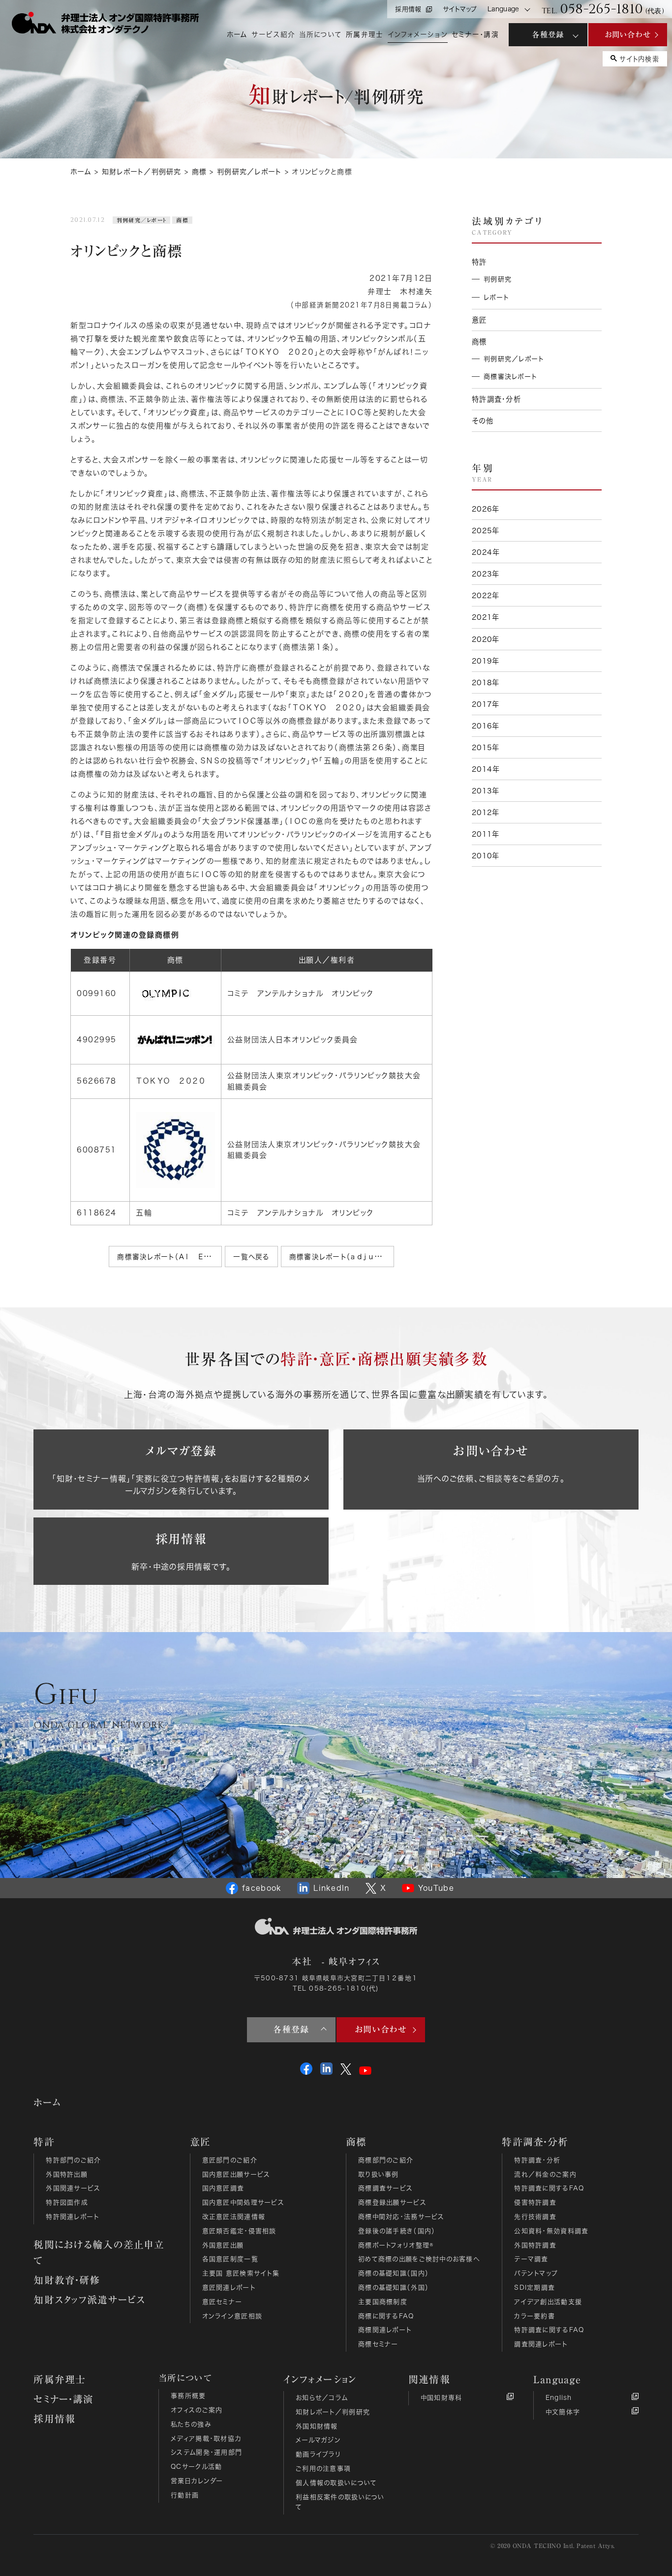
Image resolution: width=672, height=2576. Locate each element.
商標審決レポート (510, 377)
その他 (483, 421)
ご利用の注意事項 (323, 2469)
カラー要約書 (535, 2316)
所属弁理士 (60, 2379)
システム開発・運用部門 (206, 2452)
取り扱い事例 (379, 2174)
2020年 (486, 639)
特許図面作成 (67, 2202)
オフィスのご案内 (197, 2410)
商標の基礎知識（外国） (394, 2288)
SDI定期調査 (535, 2288)
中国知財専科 (442, 2398)
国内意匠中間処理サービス (243, 2202)
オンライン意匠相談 (232, 2316)
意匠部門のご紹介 (230, 2160)
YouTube (436, 1888)
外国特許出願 (67, 2174)
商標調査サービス (385, 2188)
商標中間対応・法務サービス (401, 2217)
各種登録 (548, 34)
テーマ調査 (531, 2259)
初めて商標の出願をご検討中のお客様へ (419, 2259)
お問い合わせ (628, 34)
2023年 (486, 574)
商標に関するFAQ (386, 2316)
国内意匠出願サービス (236, 2174)
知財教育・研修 (67, 2280)
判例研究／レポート (142, 220)
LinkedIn (331, 1888)
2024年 (486, 552)
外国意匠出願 (223, 2245)
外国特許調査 (535, 2245)
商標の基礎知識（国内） (394, 2273)
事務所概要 (188, 2396)
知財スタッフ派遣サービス (89, 2300)
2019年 (486, 661)
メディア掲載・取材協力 (206, 2439)
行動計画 (185, 2495)
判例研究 (498, 279)
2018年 (486, 682)
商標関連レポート (385, 2330)
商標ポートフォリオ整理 (396, 2245)
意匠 (479, 320)
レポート (496, 297)
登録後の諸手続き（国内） (397, 2231)
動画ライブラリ (318, 2454)
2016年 (486, 726)
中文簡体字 (563, 2412)
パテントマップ (536, 2273)
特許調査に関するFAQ (549, 2188)
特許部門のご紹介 (73, 2160)
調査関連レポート (541, 2344)
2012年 (486, 812)
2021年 (486, 617)
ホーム (47, 2102)
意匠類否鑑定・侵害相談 (239, 2231)
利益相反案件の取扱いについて (340, 2502)
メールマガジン (318, 2440)
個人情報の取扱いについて (336, 2483)
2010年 (486, 856)
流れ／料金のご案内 (545, 2174)
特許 (479, 262)
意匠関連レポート (229, 2288)
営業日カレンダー (197, 2481)
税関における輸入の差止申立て (99, 2252)
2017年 (486, 704)
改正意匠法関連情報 (234, 2217)
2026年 (486, 509)
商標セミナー (378, 2344)
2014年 (486, 769)
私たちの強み (191, 2424)
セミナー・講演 (63, 2399)
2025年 (486, 530)
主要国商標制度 (383, 2302)
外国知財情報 (317, 2426)
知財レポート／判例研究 (333, 2412)
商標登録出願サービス (392, 2202)
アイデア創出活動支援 (548, 2302)
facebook (262, 1888)
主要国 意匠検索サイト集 (241, 2273)
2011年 (486, 834)
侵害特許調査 (535, 2202)
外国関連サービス (73, 2188)
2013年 (486, 791)
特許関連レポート (72, 2217)
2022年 (486, 595)
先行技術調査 (535, 2217)
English (559, 2398)
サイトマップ (460, 9)
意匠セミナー (222, 2302)
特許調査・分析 (496, 399)
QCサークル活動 (196, 2467)
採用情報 (408, 9)
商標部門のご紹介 (386, 2160)
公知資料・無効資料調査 (551, 2231)
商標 (182, 220)
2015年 (486, 747)
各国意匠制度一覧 (230, 2259)
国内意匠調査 (223, 2188)
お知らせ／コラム (322, 2398)
